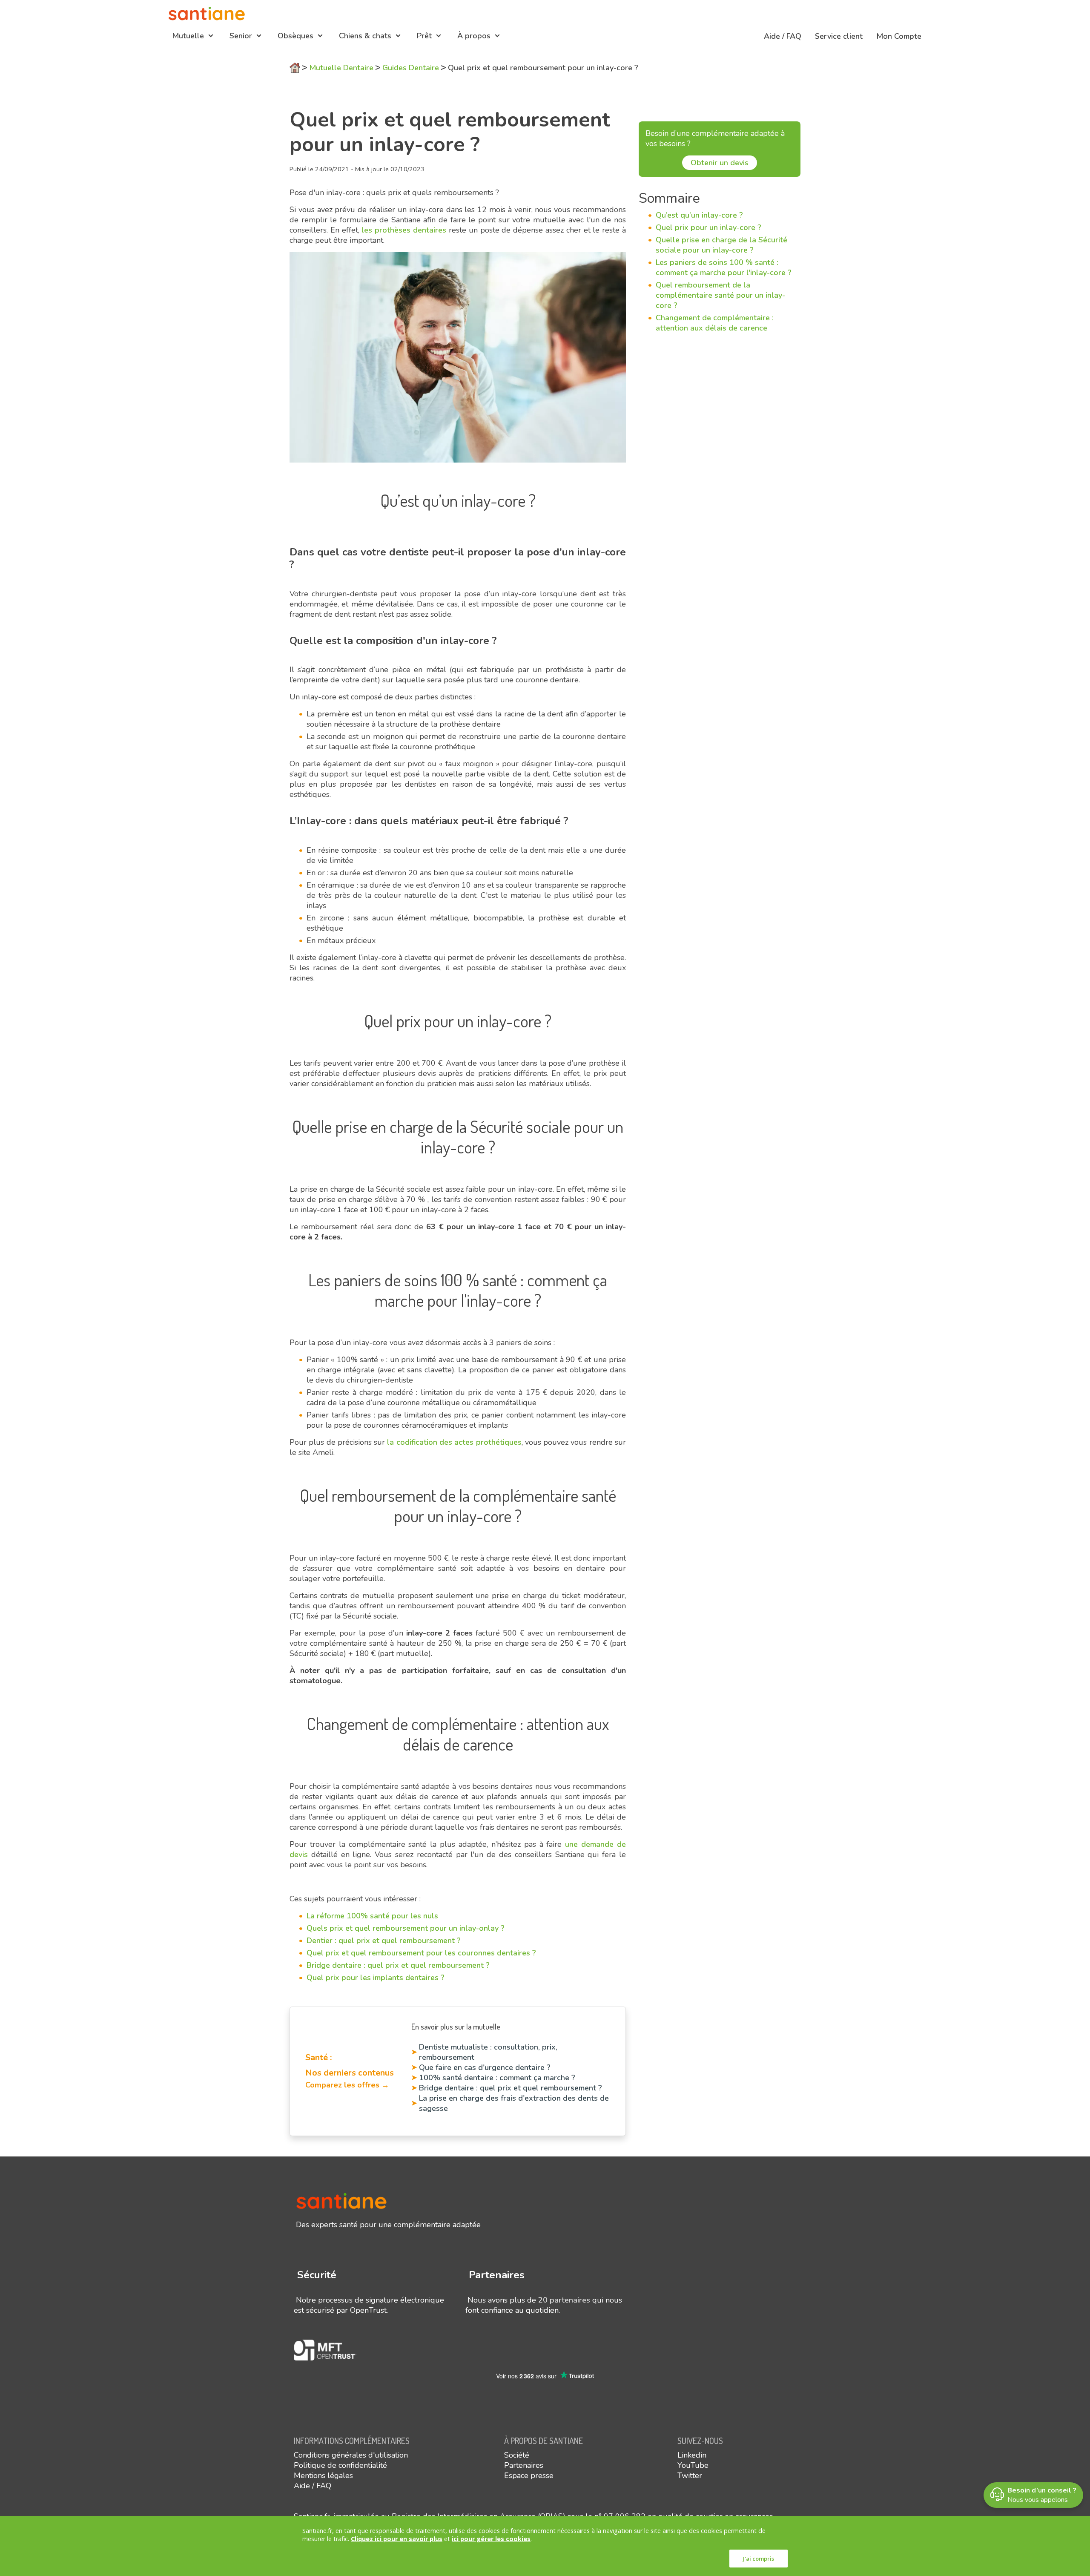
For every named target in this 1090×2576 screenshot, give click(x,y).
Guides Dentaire (411, 68)
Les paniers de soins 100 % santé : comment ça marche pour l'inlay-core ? (724, 267)
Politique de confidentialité (340, 2465)
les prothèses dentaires (404, 230)
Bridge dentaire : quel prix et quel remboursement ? (398, 1965)
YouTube (693, 2465)
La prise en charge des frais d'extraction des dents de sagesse (514, 2103)
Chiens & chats (365, 36)
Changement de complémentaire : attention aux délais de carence (715, 323)
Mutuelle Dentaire (341, 68)
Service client (839, 36)
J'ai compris (759, 2559)
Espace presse (529, 2475)
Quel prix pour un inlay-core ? (708, 227)
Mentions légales (323, 2475)
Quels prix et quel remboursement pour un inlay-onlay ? (406, 1928)
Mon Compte (899, 36)
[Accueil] (207, 14)
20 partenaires (564, 2300)
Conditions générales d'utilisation (351, 2455)
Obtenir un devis (720, 163)
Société (517, 2455)
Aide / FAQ (783, 36)
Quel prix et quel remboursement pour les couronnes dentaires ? (421, 1953)
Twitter (690, 2475)
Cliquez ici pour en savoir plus (397, 2539)
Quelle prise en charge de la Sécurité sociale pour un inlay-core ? (721, 245)
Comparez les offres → (347, 2085)
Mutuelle (188, 36)
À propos (474, 36)
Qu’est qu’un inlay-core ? (699, 215)
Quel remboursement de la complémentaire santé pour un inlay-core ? (720, 295)
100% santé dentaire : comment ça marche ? (497, 2078)
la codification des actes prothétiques (454, 1442)
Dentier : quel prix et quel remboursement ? (384, 1941)
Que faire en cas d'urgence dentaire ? (485, 2067)
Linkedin (692, 2455)
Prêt (424, 36)
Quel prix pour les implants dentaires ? (376, 1978)
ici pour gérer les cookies (491, 2539)
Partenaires (524, 2465)
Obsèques (295, 36)
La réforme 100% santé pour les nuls (372, 1916)
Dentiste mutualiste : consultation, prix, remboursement (488, 2052)
